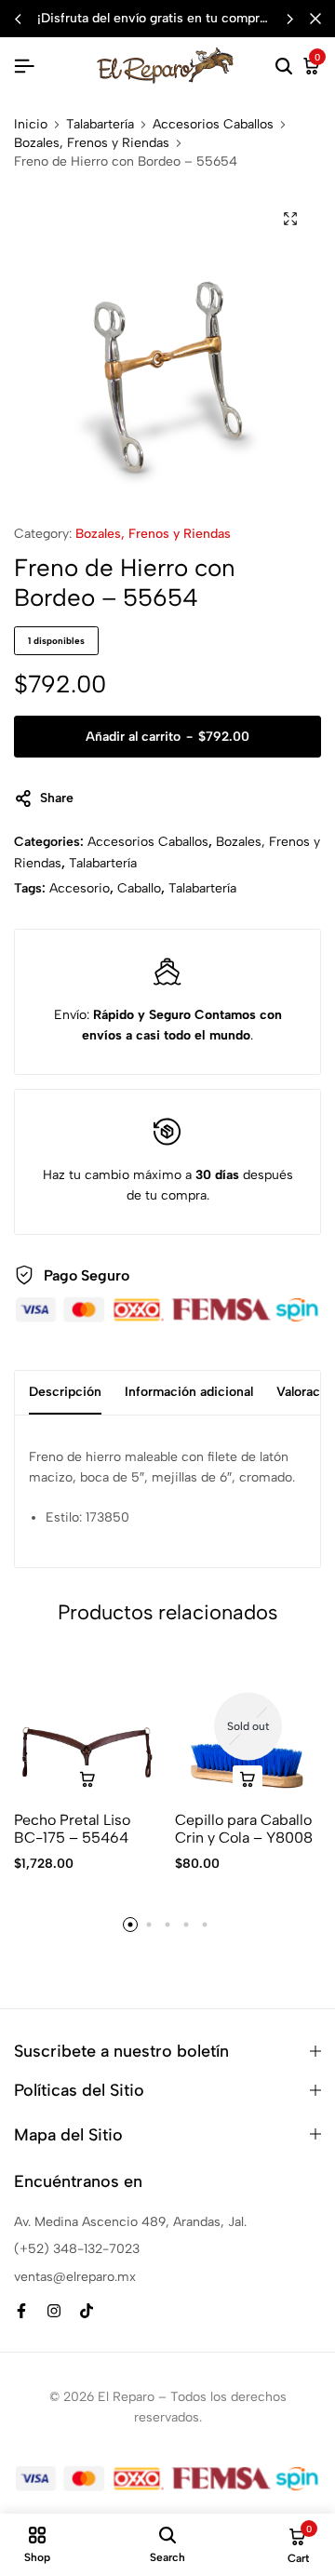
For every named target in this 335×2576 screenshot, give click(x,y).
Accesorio (80, 888)
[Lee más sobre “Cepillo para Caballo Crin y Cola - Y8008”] (248, 1780)
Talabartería (100, 125)
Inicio (31, 125)
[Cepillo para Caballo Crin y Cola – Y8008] (248, 1726)
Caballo (139, 888)
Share (57, 798)
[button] (289, 19)
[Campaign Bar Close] (315, 19)
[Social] (21, 2311)
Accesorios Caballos (213, 125)
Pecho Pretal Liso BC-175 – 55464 (72, 1829)
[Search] (284, 67)
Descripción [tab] (65, 1392)
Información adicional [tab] (189, 1392)
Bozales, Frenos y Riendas (92, 143)
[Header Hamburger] (24, 67)
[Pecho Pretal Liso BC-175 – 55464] (87, 1726)
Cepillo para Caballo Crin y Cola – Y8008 (244, 1829)
